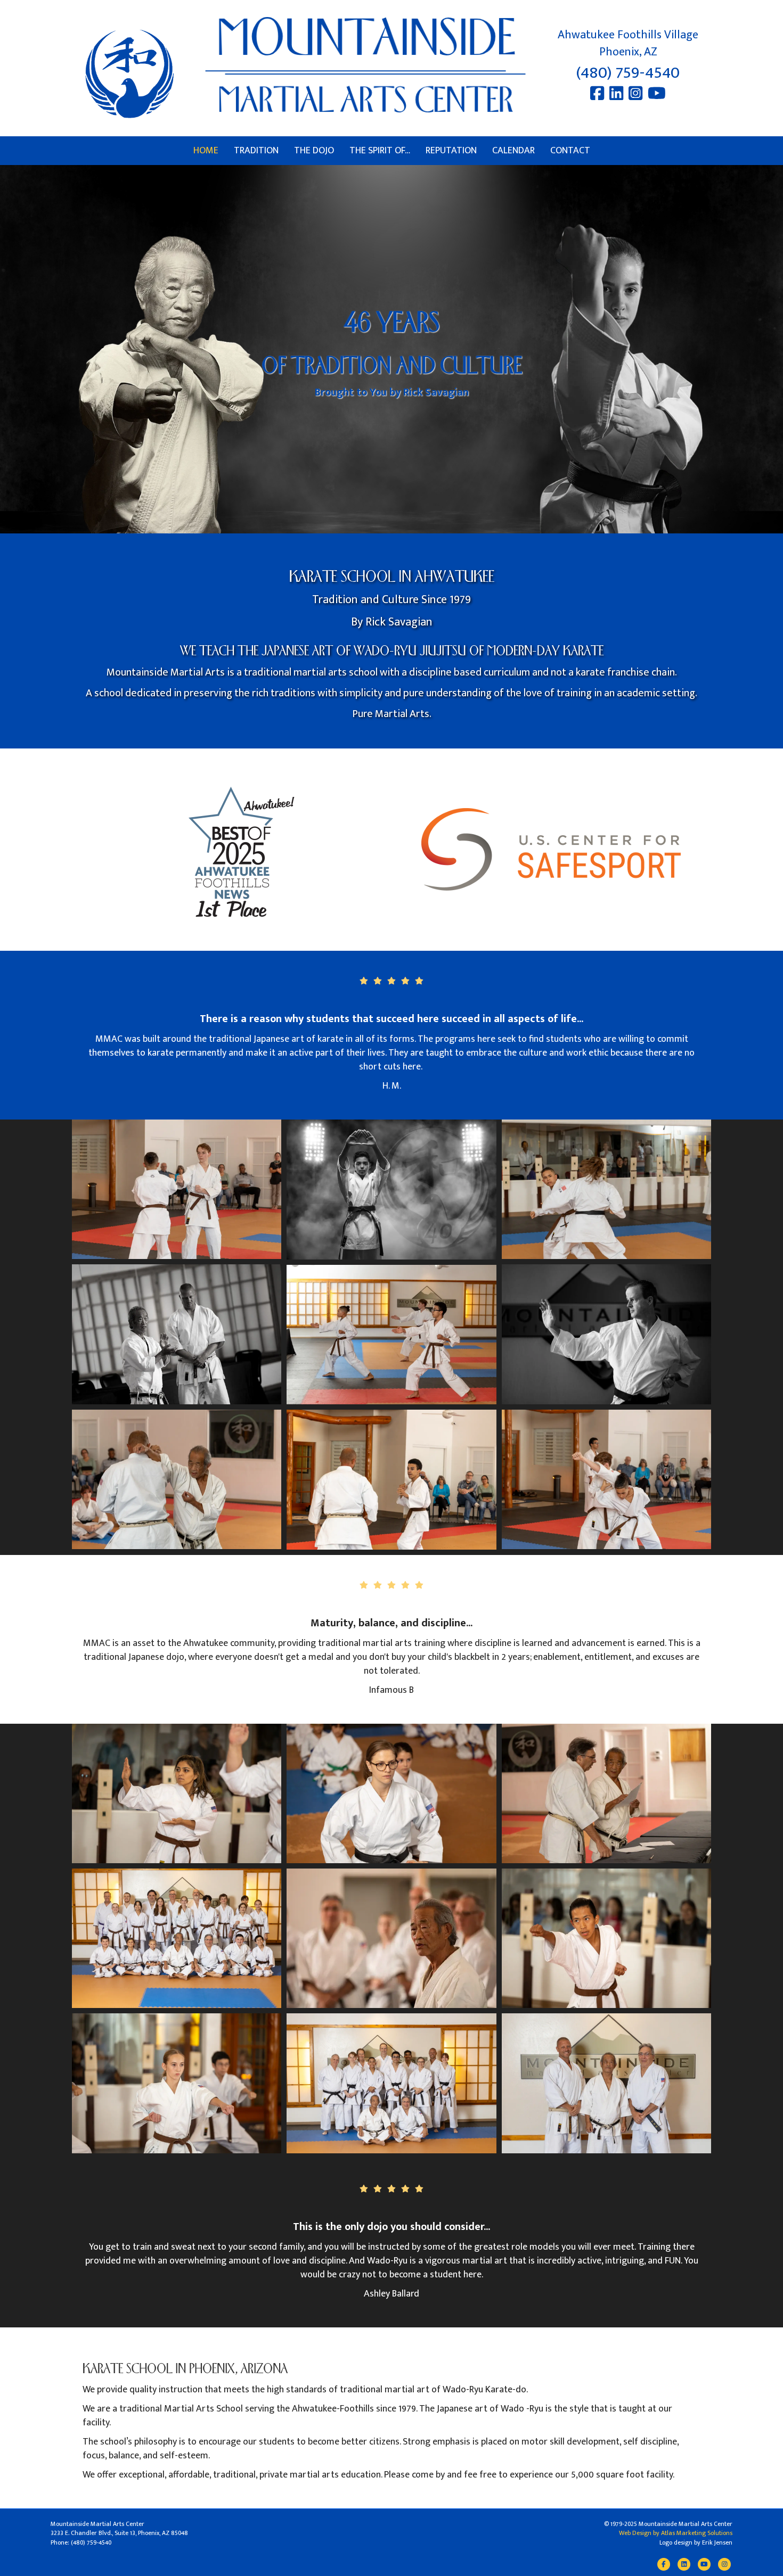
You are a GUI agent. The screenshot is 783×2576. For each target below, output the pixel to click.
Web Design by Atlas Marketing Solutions (676, 2533)
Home (206, 151)
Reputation (451, 151)
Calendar (513, 151)
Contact (570, 151)
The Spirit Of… (380, 151)
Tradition (256, 151)
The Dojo (314, 151)
